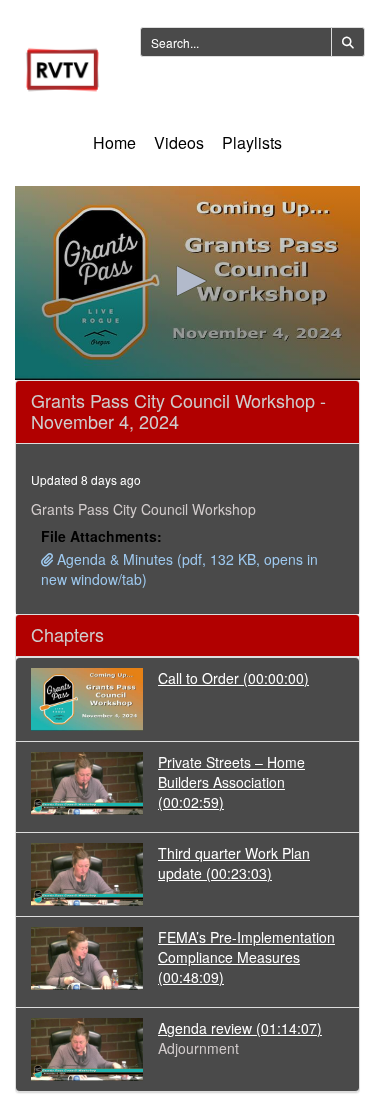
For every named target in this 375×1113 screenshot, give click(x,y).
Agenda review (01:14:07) (240, 1028)
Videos (179, 142)
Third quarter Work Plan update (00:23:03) (234, 863)
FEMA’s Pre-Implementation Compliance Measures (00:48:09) (246, 957)
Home (114, 142)
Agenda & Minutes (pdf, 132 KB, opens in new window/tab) (179, 569)
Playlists (252, 142)
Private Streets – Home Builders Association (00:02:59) (231, 782)
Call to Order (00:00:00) (233, 678)
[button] (188, 281)
